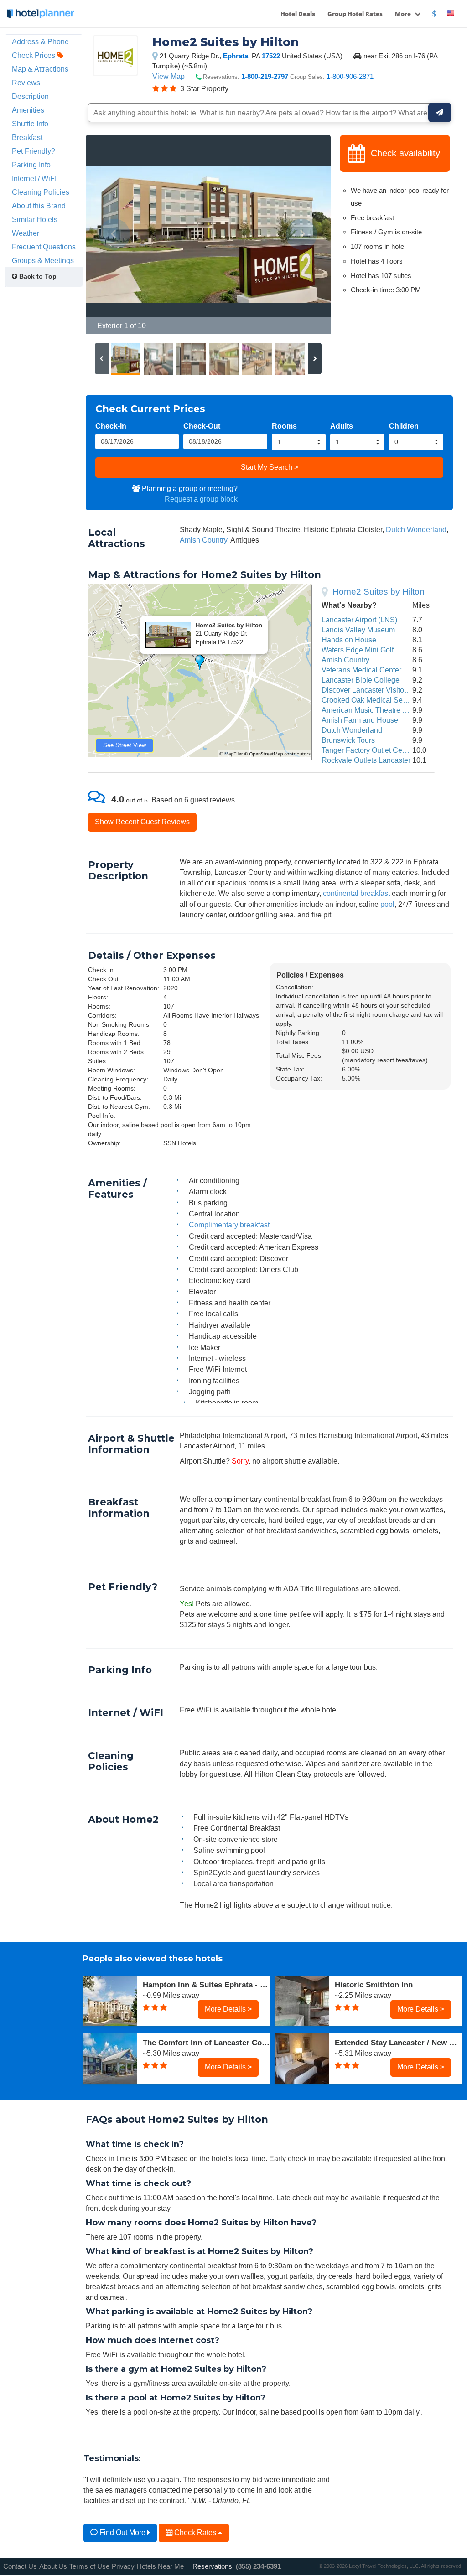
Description (30, 96)
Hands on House (349, 640)
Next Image (302, 234)
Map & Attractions (40, 69)
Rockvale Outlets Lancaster (366, 760)
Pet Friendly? (34, 151)
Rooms (284, 426)
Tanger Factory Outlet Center (368, 750)
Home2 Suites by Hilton (379, 592)
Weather (26, 233)
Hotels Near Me (160, 2566)
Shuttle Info (30, 124)
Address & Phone (40, 41)
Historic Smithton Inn (374, 1985)
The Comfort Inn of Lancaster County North (207, 2043)
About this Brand (39, 206)
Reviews (26, 83)
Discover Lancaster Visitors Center (378, 690)
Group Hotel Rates (355, 14)
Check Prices (34, 55)
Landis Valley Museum (358, 630)
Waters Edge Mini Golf (358, 650)
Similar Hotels (35, 219)
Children (404, 426)
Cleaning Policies (41, 192)
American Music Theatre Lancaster (378, 710)
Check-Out (202, 426)
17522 (271, 56)
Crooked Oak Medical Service (370, 700)
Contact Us (20, 2566)
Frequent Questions (44, 247)
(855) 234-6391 (258, 2566)
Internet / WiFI (34, 178)
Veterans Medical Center (361, 670)
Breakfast (27, 137)
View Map (169, 76)
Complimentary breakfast (229, 1225)
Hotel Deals (298, 14)
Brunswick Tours (348, 740)
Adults (342, 426)
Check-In (111, 426)
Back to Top (37, 276)
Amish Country (203, 540)
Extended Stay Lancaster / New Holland (399, 2043)
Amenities (28, 110)
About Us (53, 2566)
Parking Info (31, 165)
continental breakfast (356, 893)
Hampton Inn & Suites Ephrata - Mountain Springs (207, 1985)
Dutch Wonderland (416, 529)
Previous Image (115, 234)
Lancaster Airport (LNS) (359, 620)
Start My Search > (270, 467)
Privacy (123, 2566)
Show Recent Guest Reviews (142, 822)
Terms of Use (89, 2566)
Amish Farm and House (360, 720)
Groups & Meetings (43, 260)
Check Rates (195, 2532)
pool (387, 904)
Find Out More (122, 2532)
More (404, 14)
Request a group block (201, 499)
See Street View (125, 745)
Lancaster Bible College (361, 680)
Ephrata (236, 56)
